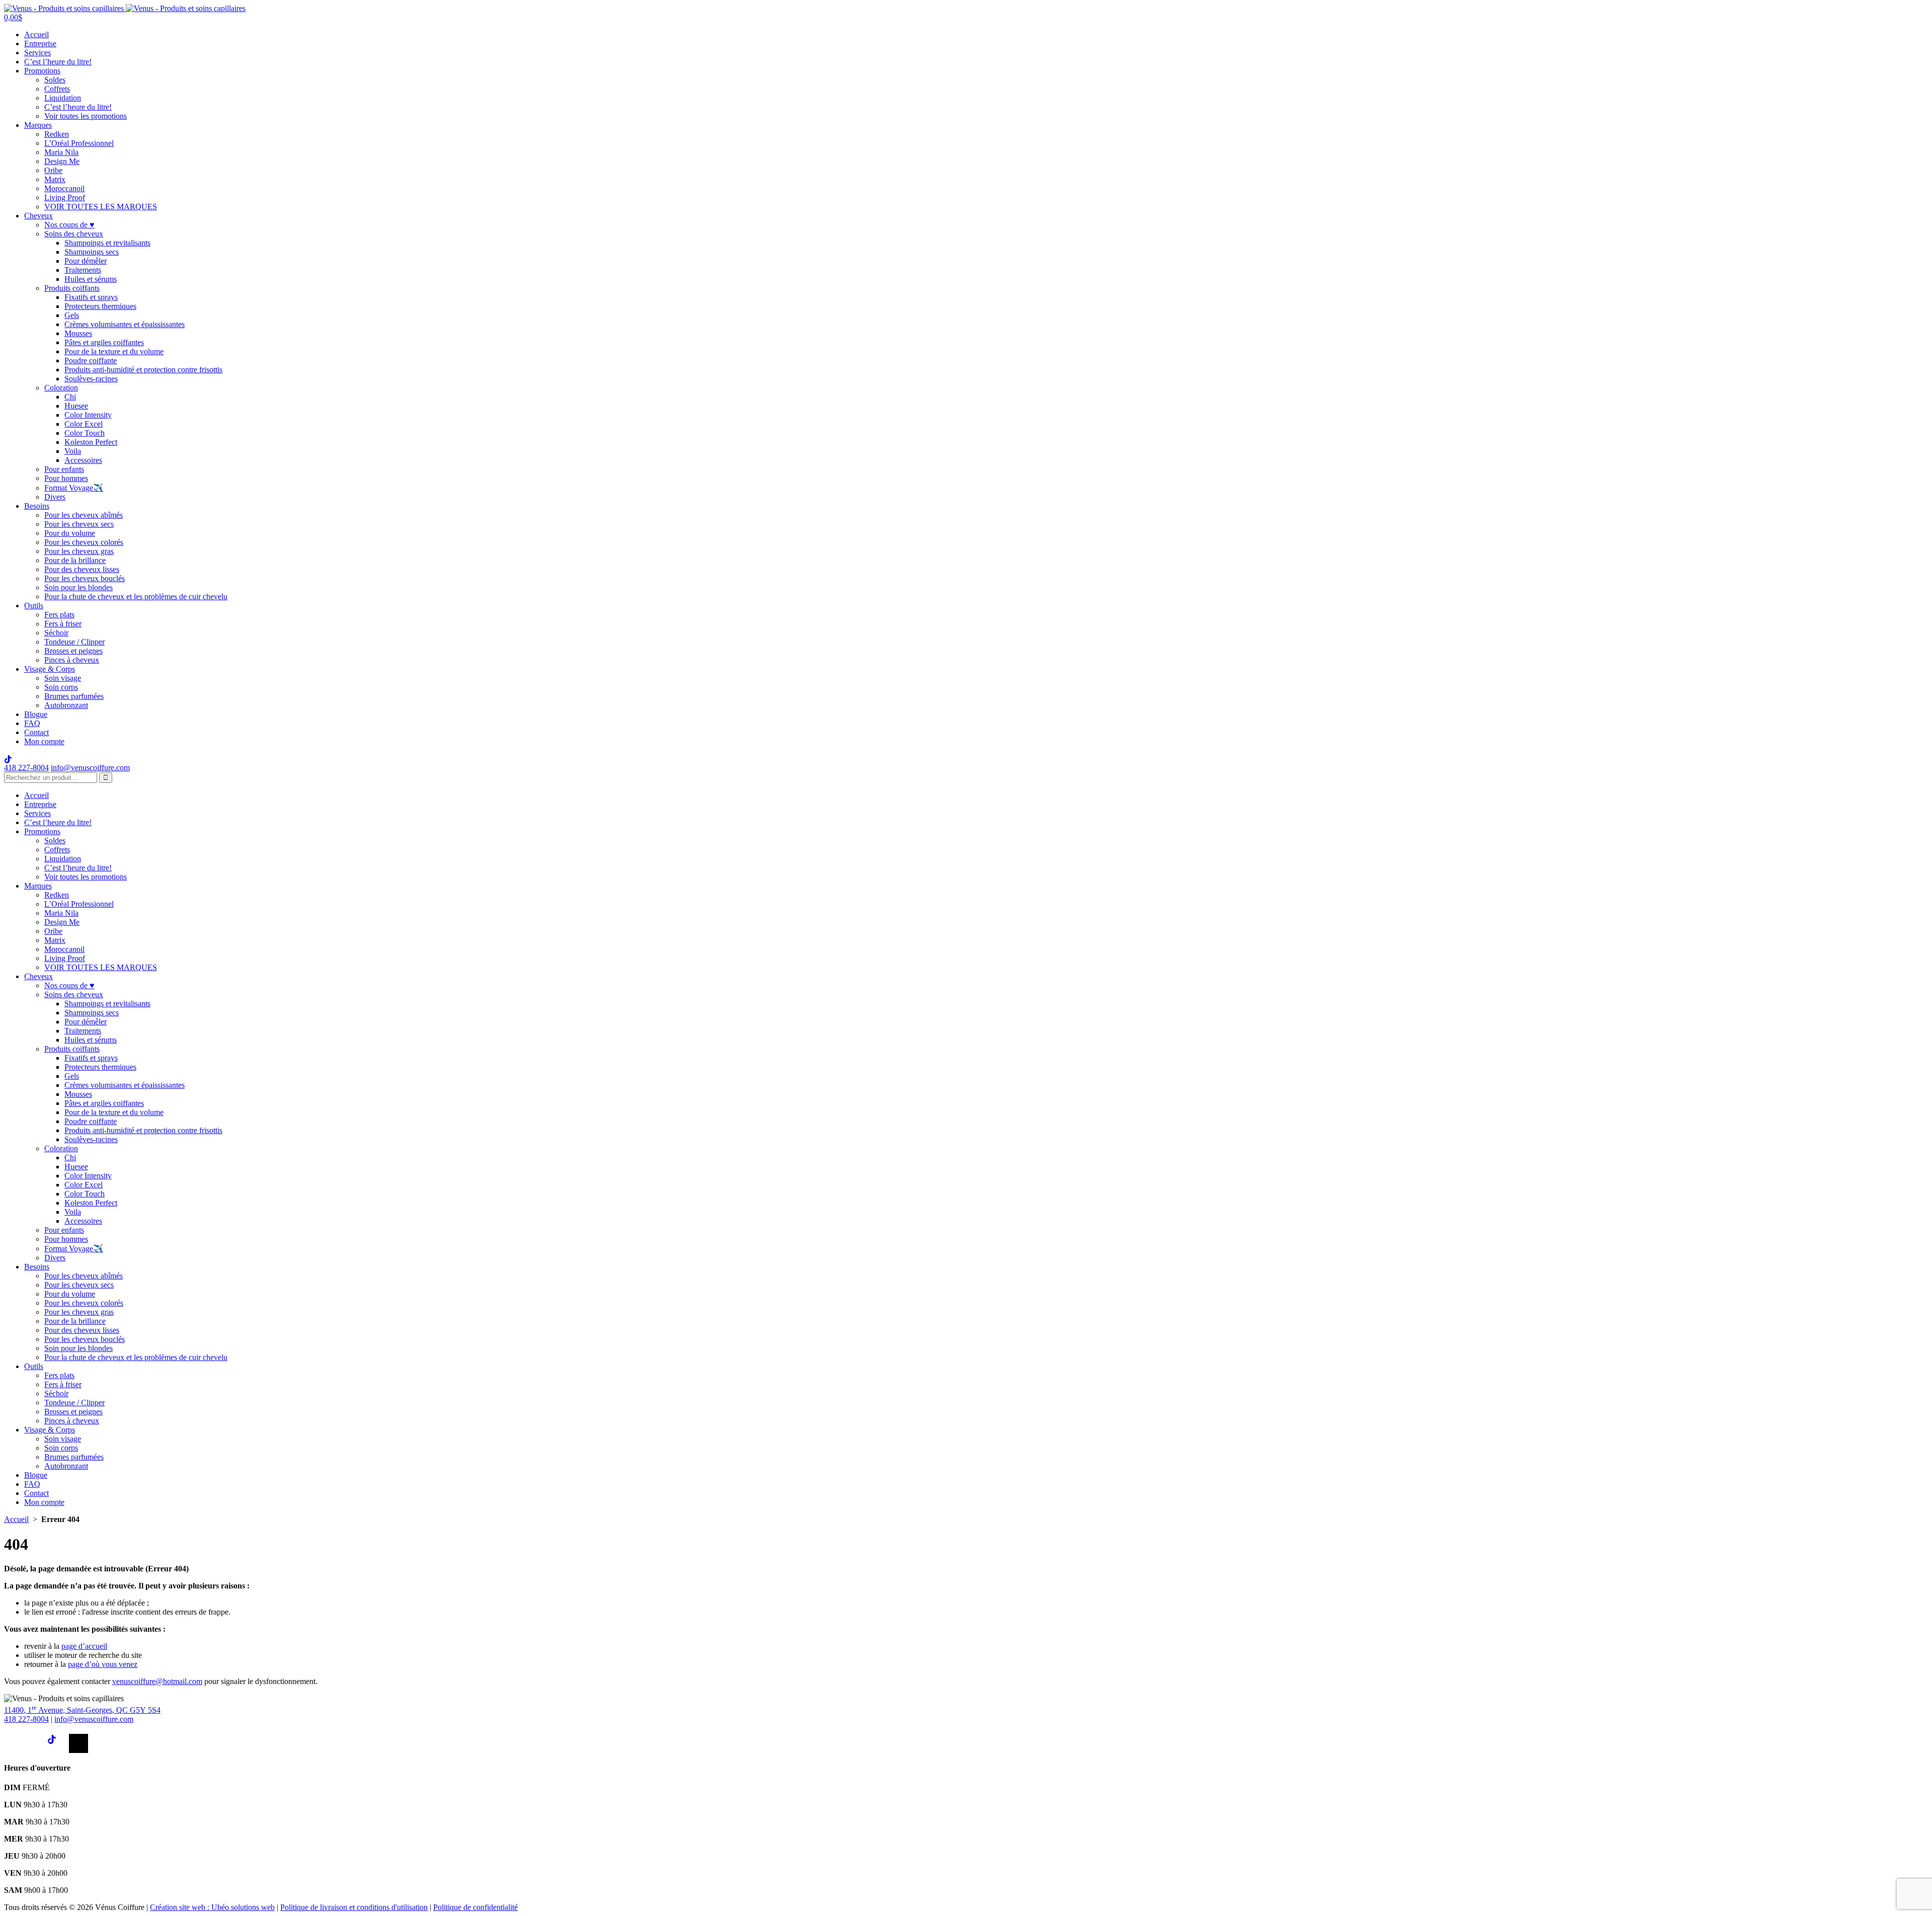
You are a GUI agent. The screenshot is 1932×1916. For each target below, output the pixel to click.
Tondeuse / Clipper (74, 642)
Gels (72, 315)
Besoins (37, 506)
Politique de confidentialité (475, 1907)
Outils (34, 606)
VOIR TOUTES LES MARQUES (101, 207)
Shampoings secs (92, 252)
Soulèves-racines (91, 379)
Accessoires (83, 460)
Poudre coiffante (91, 361)
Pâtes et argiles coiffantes (104, 342)
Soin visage (63, 678)
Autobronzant (66, 705)
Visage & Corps (50, 669)
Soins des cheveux (74, 234)
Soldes (55, 80)
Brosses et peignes (73, 651)
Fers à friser (63, 624)
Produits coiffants (72, 288)
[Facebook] (14, 1743)
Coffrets (57, 89)
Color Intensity (88, 415)
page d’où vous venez (103, 1664)
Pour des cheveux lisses (82, 569)
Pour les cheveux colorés (84, 542)
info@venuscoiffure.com (94, 1719)
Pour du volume (70, 533)
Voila (73, 451)
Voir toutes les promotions (86, 116)
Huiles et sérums (91, 279)
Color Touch (85, 433)
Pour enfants (64, 469)
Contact (36, 732)
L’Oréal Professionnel (79, 143)
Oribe (53, 170)
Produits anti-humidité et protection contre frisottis (143, 370)
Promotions (42, 71)
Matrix (55, 179)
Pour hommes (66, 478)
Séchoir (56, 633)
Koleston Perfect (91, 442)
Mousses (78, 333)
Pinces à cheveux (72, 660)
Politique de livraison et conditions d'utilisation (354, 1907)
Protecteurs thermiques (100, 306)
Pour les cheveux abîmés (84, 515)
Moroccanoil (64, 188)
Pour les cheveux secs (79, 524)
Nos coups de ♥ (69, 225)
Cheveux (38, 216)
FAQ (32, 723)
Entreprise (40, 44)
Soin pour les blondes (78, 587)
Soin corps (61, 687)
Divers (55, 497)
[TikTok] (57, 1743)
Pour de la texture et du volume (114, 351)
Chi (70, 397)
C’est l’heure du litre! (58, 62)
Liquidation (63, 98)
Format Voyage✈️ (74, 488)
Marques (38, 125)
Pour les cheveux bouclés (85, 578)
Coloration (61, 388)
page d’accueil (84, 1646)
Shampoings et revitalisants (107, 243)
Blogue (36, 714)
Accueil (36, 34)
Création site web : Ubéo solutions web (212, 1907)
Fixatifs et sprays (91, 297)
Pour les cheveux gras (79, 551)
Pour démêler (86, 261)
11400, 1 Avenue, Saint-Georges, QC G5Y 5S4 (82, 1710)
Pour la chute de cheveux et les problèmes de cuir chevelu (136, 596)
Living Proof (65, 197)
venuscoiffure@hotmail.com (157, 1681)
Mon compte (44, 741)
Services (37, 53)
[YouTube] (78, 1743)
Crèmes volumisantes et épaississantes (125, 324)
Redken (57, 134)
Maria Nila (61, 152)
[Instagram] (35, 1743)
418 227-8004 (26, 768)
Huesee (76, 406)
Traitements (83, 270)
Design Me (62, 161)
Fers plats (59, 615)
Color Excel (84, 424)
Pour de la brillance (75, 560)
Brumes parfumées (74, 696)
